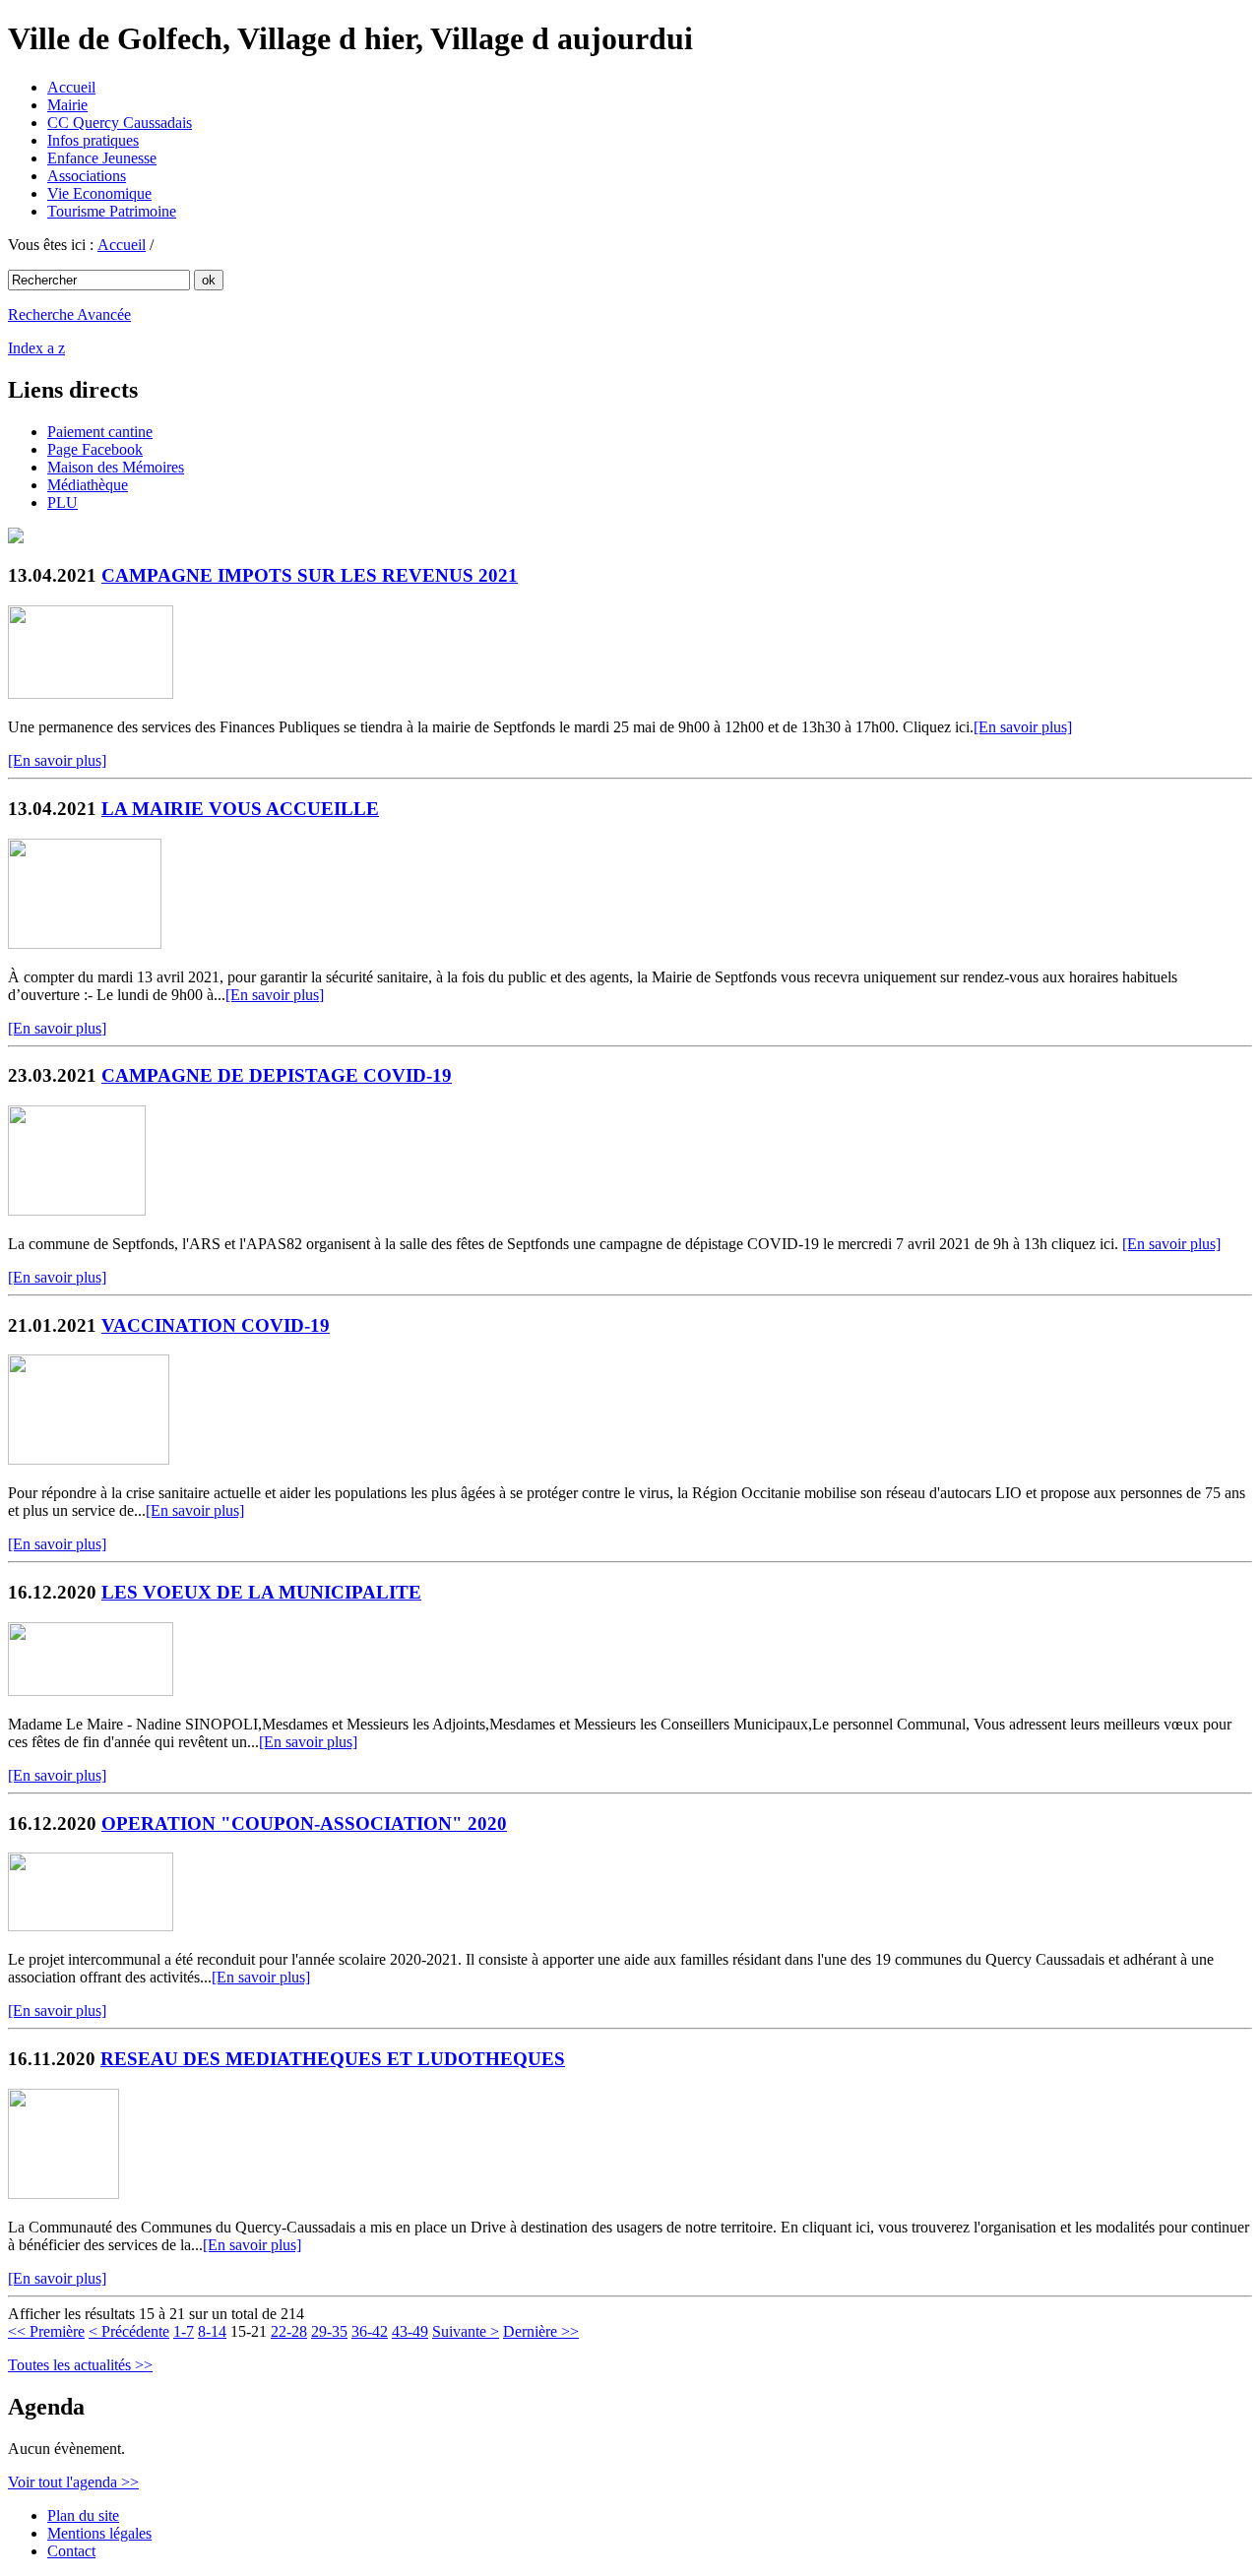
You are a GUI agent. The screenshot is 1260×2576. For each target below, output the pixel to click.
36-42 (370, 2331)
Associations (87, 176)
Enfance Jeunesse (102, 158)
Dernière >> (541, 2331)
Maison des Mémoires (116, 467)
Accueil (71, 87)
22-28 (289, 2331)
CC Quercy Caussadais (120, 123)
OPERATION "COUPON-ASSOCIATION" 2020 (304, 1823)
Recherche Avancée (69, 314)
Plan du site (83, 2515)
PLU (63, 503)
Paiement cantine (100, 432)
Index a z (36, 348)
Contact (71, 2551)
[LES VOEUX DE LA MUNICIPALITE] (91, 1691)
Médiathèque (88, 485)
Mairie (67, 105)
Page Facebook (95, 449)
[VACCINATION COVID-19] (89, 1459)
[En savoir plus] (1023, 727)
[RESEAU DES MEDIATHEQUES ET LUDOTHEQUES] (63, 2194)
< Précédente (129, 2331)
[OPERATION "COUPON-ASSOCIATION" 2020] (91, 1926)
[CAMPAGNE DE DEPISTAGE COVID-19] (77, 1210)
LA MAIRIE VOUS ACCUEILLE (240, 809)
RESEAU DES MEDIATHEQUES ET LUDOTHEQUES (333, 2059)
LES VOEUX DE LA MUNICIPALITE (261, 1592)
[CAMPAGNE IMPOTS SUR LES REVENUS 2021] (91, 693)
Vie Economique (99, 193)
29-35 (329, 2331)
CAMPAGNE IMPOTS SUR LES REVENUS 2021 (310, 575)
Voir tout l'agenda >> (73, 2482)
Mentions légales (99, 2533)
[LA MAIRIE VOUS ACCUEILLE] (85, 943)
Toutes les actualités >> (80, 2365)
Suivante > (466, 2331)
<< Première (46, 2331)
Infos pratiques (93, 140)
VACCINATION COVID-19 (216, 1325)
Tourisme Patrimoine (112, 211)
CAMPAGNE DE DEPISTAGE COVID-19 (277, 1075)
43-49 (410, 2331)
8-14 (212, 2331)
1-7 (184, 2331)
